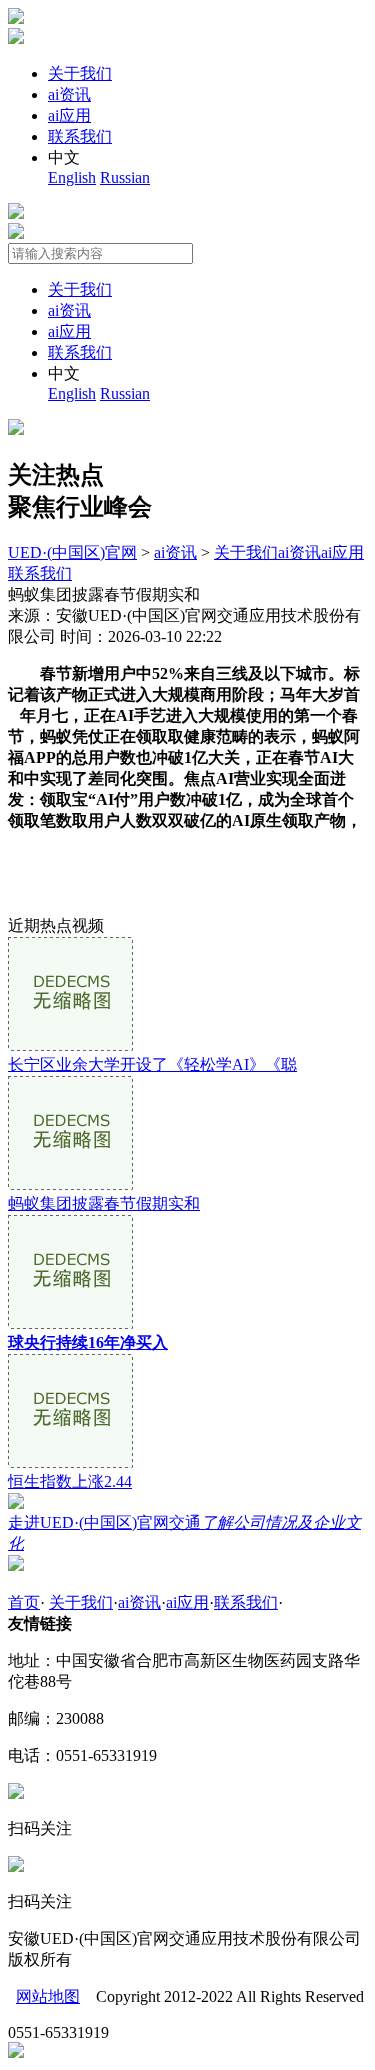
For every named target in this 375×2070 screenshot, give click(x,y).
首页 (24, 1602)
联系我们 (80, 136)
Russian (125, 177)
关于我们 (80, 73)
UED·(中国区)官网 (72, 552)
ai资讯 (69, 94)
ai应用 (69, 115)
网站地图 (48, 1996)
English (72, 177)
